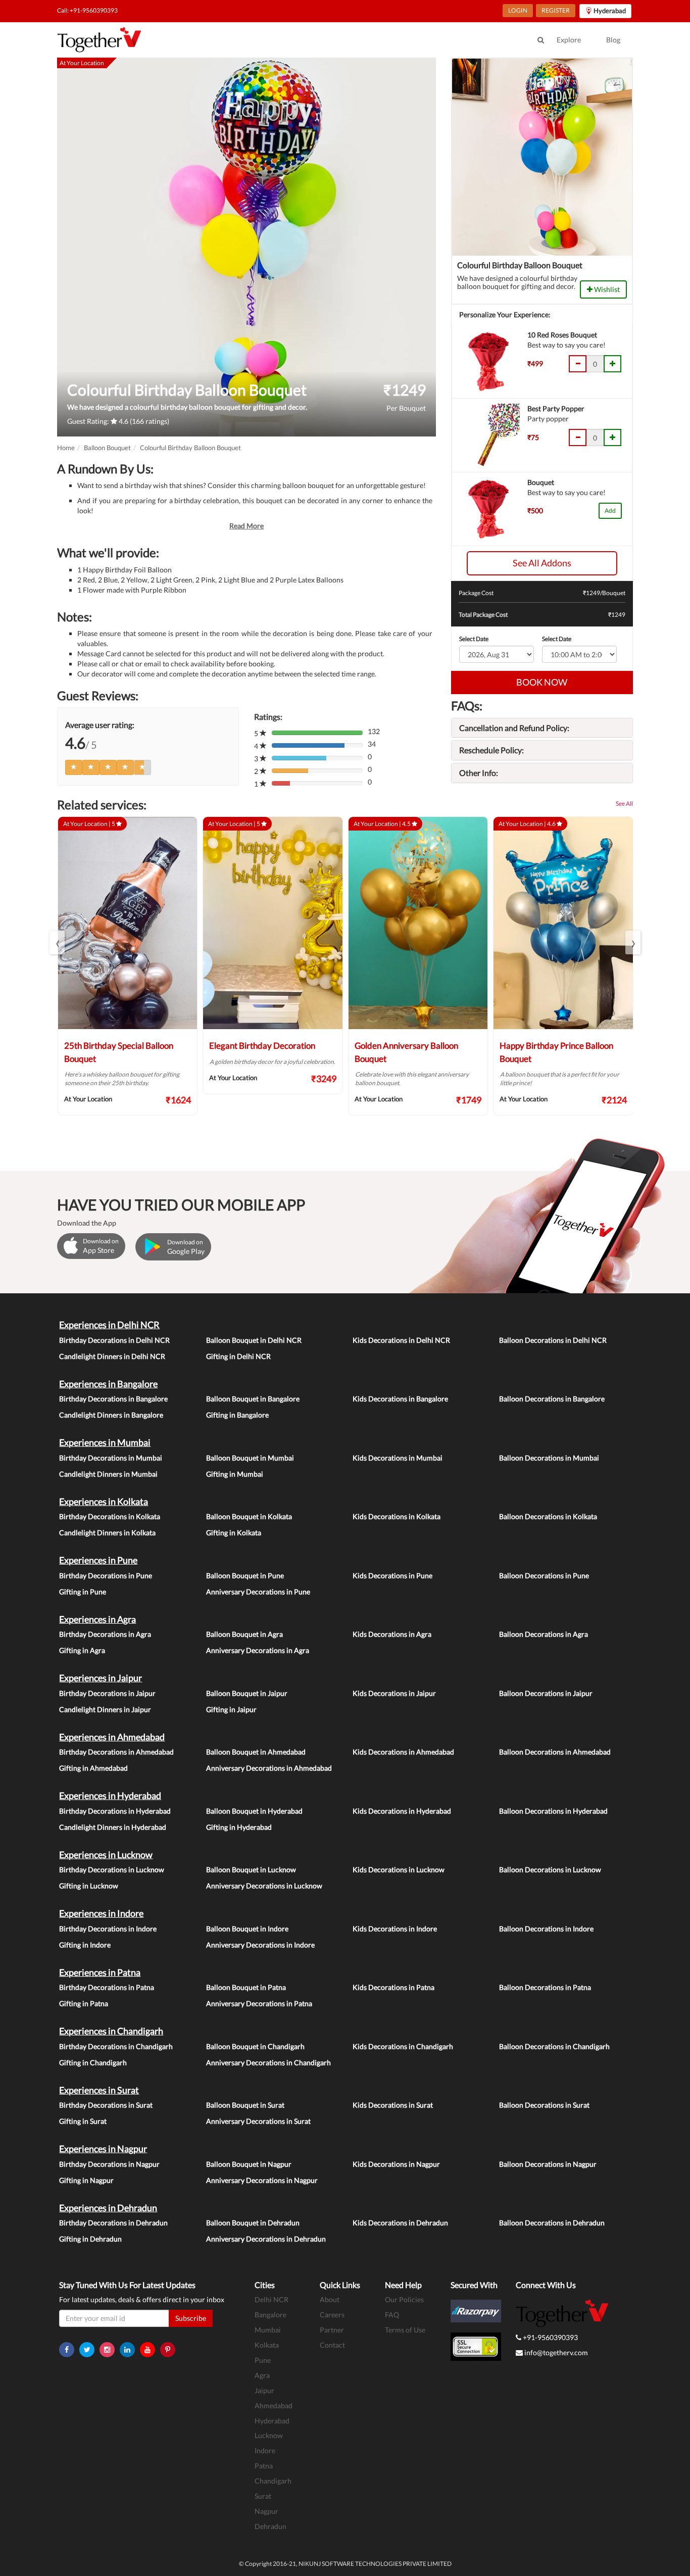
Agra (262, 2375)
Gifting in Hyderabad (239, 1827)
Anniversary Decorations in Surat (258, 2121)
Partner (332, 2330)
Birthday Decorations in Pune (106, 1575)
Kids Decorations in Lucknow (399, 1869)
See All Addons (542, 563)
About (330, 2299)
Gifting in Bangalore (237, 1415)
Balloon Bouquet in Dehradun (253, 2223)
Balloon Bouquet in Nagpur (249, 2164)
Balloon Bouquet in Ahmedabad (256, 1752)
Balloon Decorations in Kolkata (548, 1516)
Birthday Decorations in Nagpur (109, 2164)
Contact (332, 2345)
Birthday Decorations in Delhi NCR (114, 1340)
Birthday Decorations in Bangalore (113, 1399)
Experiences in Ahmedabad (112, 1737)
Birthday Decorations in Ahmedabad (116, 1752)
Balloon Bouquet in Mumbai (250, 1458)
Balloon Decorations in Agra (544, 1634)
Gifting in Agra (82, 1650)
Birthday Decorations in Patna (107, 1987)
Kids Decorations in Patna (393, 1987)
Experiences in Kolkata (104, 1501)
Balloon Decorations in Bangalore (552, 1399)
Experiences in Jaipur (101, 1678)
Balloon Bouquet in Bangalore (253, 1399)
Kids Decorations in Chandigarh (403, 2046)
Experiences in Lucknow (106, 1855)
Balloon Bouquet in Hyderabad (254, 1811)
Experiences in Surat (99, 2090)
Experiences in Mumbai (105, 1442)
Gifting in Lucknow (89, 1886)
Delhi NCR (272, 2299)
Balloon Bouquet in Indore (247, 1929)
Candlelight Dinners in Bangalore (111, 1415)
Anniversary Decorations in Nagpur (262, 2180)
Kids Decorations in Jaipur (394, 1693)
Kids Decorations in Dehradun (400, 2223)
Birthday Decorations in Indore (108, 1929)
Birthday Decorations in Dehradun (113, 2223)
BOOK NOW (542, 682)
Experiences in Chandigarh (111, 2031)
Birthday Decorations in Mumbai (111, 1458)
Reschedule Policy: (491, 750)
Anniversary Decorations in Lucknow (264, 1886)
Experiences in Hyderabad (110, 1795)
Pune (263, 2360)
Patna (264, 2466)
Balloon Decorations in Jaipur (546, 1693)
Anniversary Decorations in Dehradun (266, 2239)
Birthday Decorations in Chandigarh (116, 2046)
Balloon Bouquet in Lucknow (251, 1869)
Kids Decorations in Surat (393, 2105)
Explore (569, 40)
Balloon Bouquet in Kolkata (249, 1516)
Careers (332, 2315)
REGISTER (556, 10)
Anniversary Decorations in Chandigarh (268, 2062)
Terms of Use (405, 2330)
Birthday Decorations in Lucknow (112, 1869)
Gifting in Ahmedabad (93, 1768)
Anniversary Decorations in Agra (258, 1650)
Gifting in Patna (84, 2003)
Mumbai (268, 2330)
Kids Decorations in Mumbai (398, 1458)
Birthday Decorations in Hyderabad (115, 1811)
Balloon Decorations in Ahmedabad (555, 1752)
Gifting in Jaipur (231, 1709)
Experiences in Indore (101, 1913)
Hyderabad (272, 2421)
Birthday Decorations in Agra (105, 1634)
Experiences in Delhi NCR (109, 1325)
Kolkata (267, 2345)
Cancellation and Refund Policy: (514, 728)
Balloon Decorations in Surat (544, 2105)
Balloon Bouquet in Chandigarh (255, 2046)
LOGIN (518, 10)
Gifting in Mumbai (235, 1474)
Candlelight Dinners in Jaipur (105, 1709)
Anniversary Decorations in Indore (260, 1945)
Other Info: (479, 773)
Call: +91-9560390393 (87, 10)
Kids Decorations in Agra (392, 1634)
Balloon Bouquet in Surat (245, 2105)
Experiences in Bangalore (108, 1384)
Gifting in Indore (85, 1945)
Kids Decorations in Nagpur (396, 2164)
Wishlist (606, 289)
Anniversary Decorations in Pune (258, 1592)
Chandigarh (273, 2481)
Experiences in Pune (98, 1560)
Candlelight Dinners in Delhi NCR (112, 1356)
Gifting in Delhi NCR (238, 1356)
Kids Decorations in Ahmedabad (403, 1752)
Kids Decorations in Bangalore (400, 1399)
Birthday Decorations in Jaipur (107, 1693)
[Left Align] (74, 767)
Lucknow (269, 2435)
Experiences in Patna (100, 1972)
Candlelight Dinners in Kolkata (107, 1533)
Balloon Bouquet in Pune (245, 1575)
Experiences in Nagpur (103, 2149)
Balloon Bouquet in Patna (246, 1987)
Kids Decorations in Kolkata (397, 1516)
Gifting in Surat (83, 2121)
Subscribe (191, 2318)
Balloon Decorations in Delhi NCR (553, 1340)
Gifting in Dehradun (90, 2239)
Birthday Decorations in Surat (106, 2105)
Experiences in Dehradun (108, 2208)
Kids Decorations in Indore (395, 1929)
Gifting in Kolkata (234, 1533)
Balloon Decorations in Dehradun (552, 2223)
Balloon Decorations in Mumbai (549, 1458)
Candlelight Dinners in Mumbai (108, 1474)
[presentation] (57, 942)
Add (610, 511)
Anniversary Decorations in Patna (259, 2003)
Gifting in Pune (83, 1592)
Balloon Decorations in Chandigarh (554, 2046)
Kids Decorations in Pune (392, 1575)
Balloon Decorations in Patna (545, 1987)
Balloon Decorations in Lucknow (550, 1869)
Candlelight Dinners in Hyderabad (113, 1827)
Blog (613, 40)
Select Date (474, 639)
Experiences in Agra (97, 1619)
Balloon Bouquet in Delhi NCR (254, 1340)
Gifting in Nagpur (86, 2180)
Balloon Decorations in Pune (544, 1575)
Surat (263, 2496)
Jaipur (264, 2390)
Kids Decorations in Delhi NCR (401, 1340)
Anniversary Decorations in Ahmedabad (269, 1768)
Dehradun (270, 2526)
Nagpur (266, 2511)
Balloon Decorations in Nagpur (548, 2164)
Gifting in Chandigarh (93, 2062)
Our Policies (404, 2299)
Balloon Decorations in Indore (546, 1929)
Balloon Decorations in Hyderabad (553, 1811)
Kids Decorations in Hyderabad (402, 1811)
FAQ (392, 2315)
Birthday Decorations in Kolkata (110, 1516)
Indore (265, 2450)
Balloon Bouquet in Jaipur (247, 1693)
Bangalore (270, 2315)
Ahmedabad (274, 2405)
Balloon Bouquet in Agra (244, 1634)
